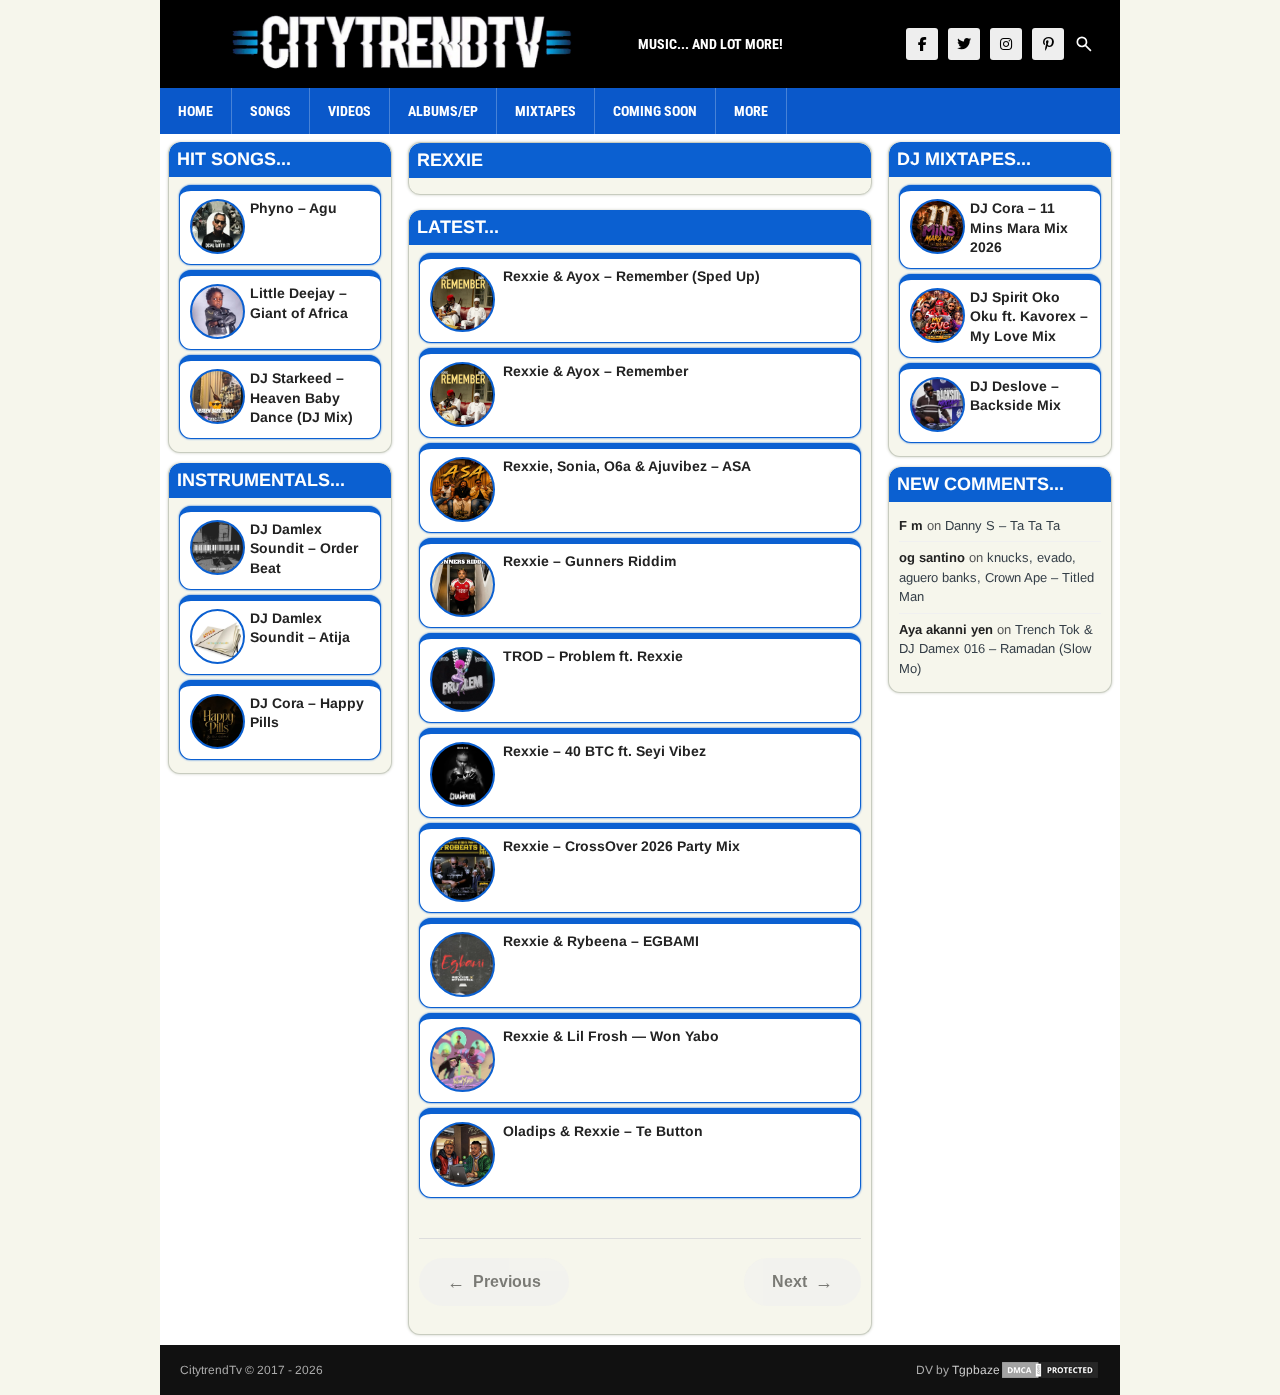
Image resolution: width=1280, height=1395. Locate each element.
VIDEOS (349, 111)
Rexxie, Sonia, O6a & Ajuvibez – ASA (627, 466)
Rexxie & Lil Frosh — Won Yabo (611, 1036)
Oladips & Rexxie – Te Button (603, 1131)
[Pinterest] (1048, 44)
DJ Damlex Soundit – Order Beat (304, 548)
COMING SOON (655, 111)
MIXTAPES (545, 111)
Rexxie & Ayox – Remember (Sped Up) (631, 276)
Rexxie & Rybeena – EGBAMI (601, 941)
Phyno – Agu (293, 208)
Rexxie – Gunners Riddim (589, 561)
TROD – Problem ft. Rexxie (593, 656)
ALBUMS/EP (443, 111)
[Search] (1084, 44)
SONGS (270, 111)
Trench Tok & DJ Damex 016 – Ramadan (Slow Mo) (996, 649)
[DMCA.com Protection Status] (1050, 1370)
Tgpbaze (976, 1370)
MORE (751, 111)
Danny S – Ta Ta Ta (1002, 525)
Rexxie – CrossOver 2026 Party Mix (621, 846)
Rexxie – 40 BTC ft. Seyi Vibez (604, 751)
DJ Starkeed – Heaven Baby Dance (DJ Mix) (301, 397)
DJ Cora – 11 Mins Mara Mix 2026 (1019, 227)
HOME (195, 111)
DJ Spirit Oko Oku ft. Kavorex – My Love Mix (1029, 316)
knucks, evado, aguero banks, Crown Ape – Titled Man (996, 577)
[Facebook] (922, 44)
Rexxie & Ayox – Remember (595, 371)
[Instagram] (1006, 44)
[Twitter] (964, 44)
